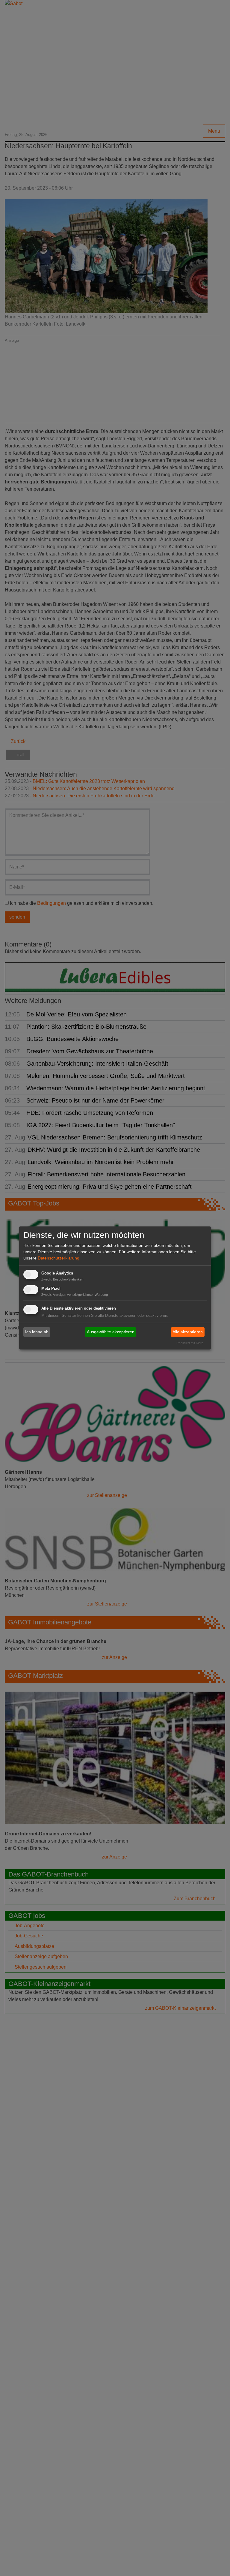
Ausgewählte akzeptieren (111, 1332)
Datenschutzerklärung (59, 1258)
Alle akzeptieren (188, 1332)
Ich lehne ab (37, 1332)
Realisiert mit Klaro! (190, 1343)
